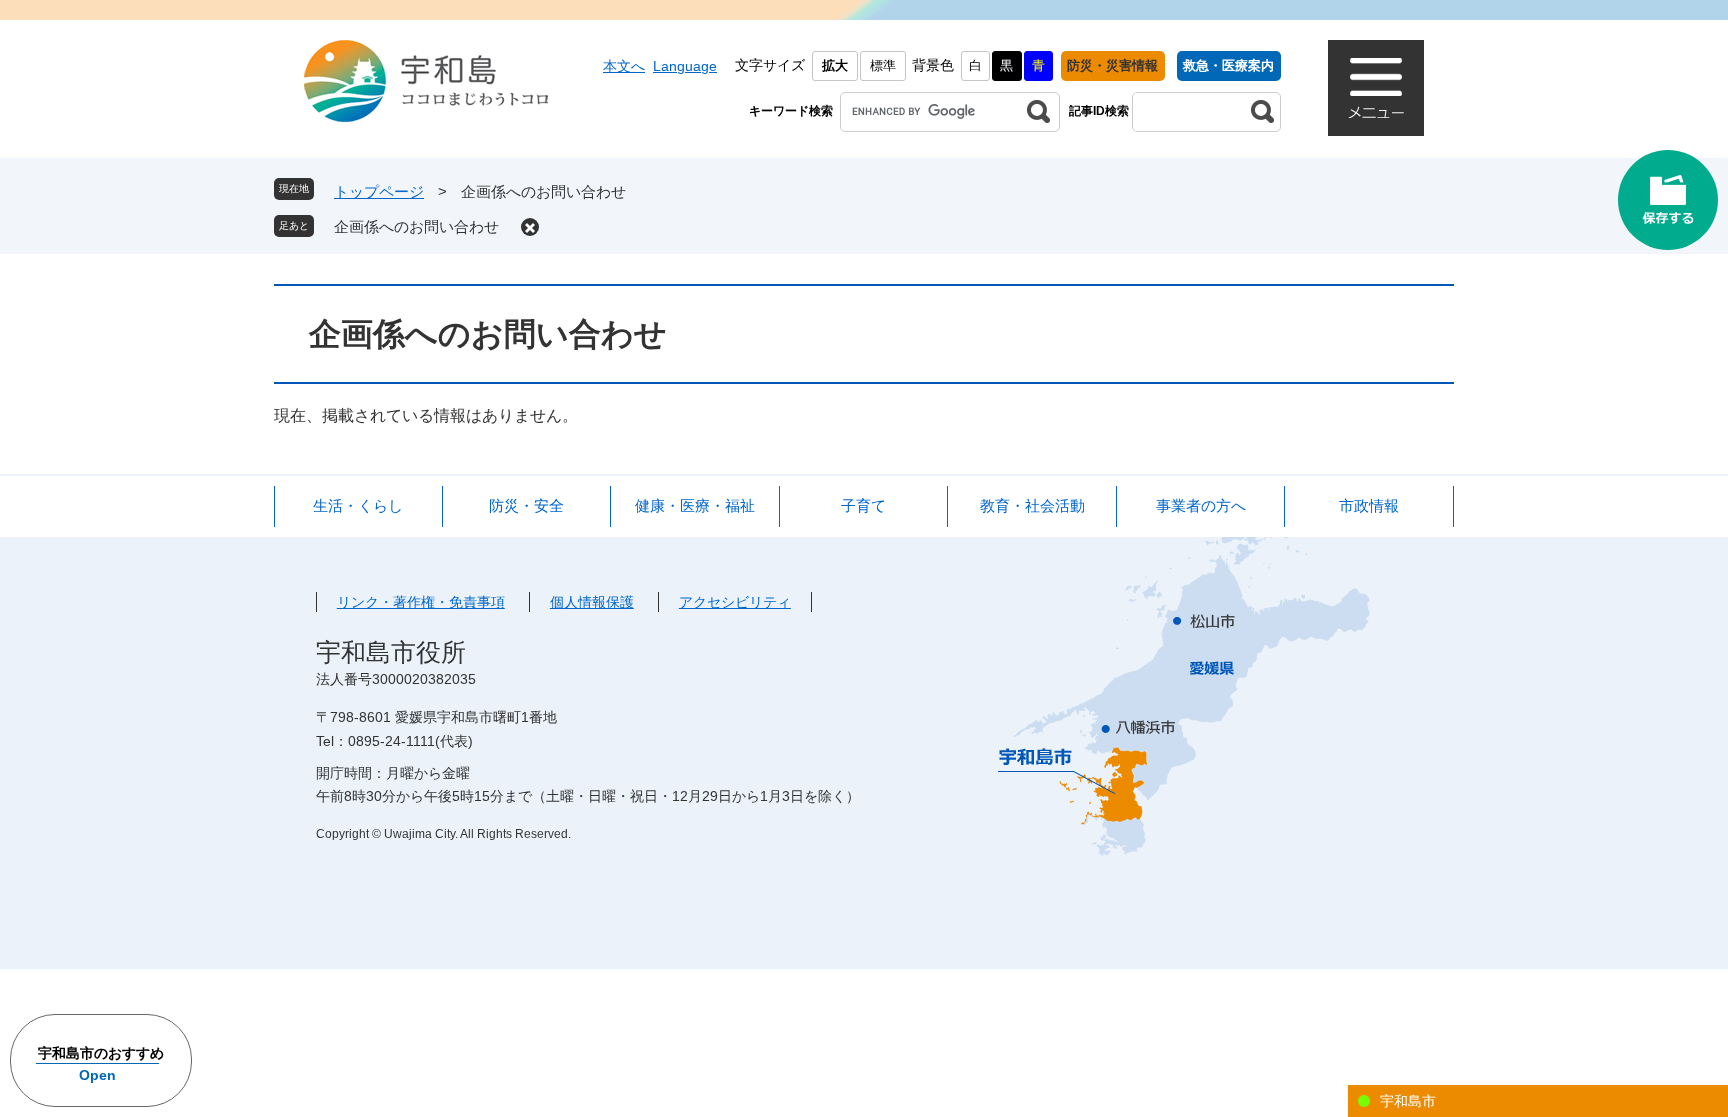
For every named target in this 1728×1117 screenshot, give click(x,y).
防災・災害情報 (1112, 65)
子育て (863, 505)
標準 (883, 65)
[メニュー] (1376, 88)
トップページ (379, 191)
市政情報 (1369, 505)
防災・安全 (526, 505)
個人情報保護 (592, 602)
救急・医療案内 (1228, 65)
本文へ (624, 66)
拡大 (835, 65)
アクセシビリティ (735, 602)
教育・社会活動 (1032, 505)
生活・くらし (358, 505)
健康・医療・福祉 (695, 505)
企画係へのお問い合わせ (416, 226)
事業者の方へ (1201, 505)
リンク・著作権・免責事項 (421, 602)
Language (685, 66)
